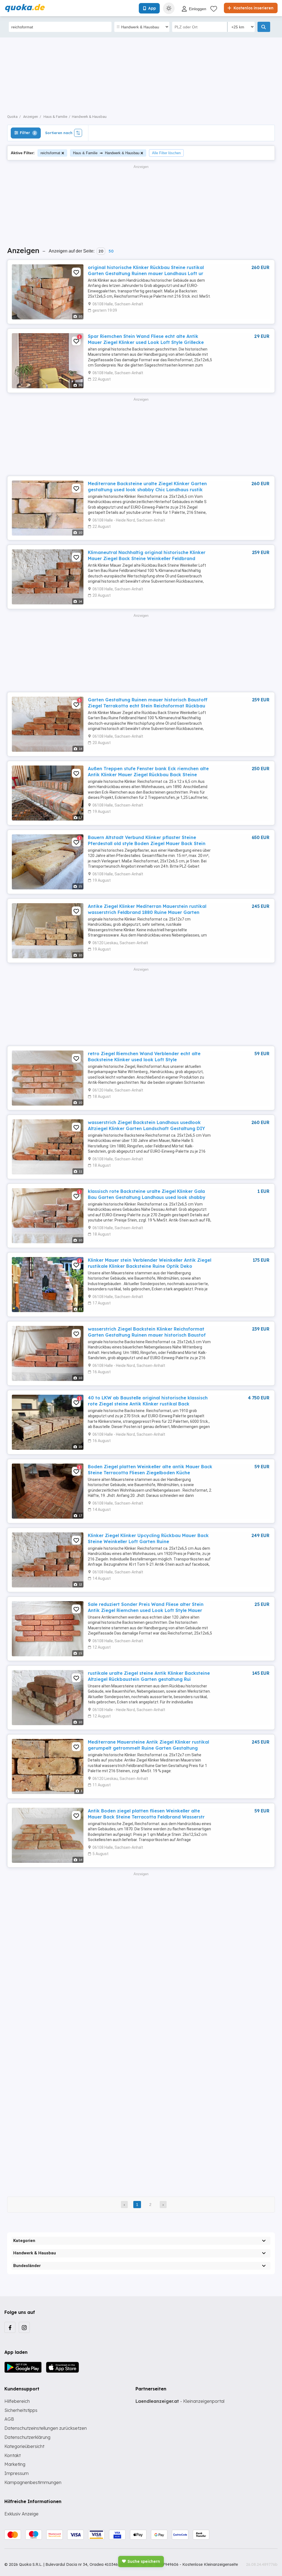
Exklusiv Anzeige (21, 2514)
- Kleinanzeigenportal (180, 2401)
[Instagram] (24, 2327)
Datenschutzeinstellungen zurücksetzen (46, 2428)
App (152, 8)
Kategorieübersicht (24, 2446)
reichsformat (50, 153)
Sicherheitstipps (21, 2410)
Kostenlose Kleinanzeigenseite (210, 2564)
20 (101, 251)
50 (111, 251)
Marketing (15, 2464)
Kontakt (13, 2455)
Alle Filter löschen (166, 153)
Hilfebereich (17, 2401)
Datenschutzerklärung (27, 2437)
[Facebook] (10, 2327)
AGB (9, 2419)
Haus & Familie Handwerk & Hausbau (106, 153)
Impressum (17, 2473)
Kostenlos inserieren (253, 8)
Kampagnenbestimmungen (33, 2482)
